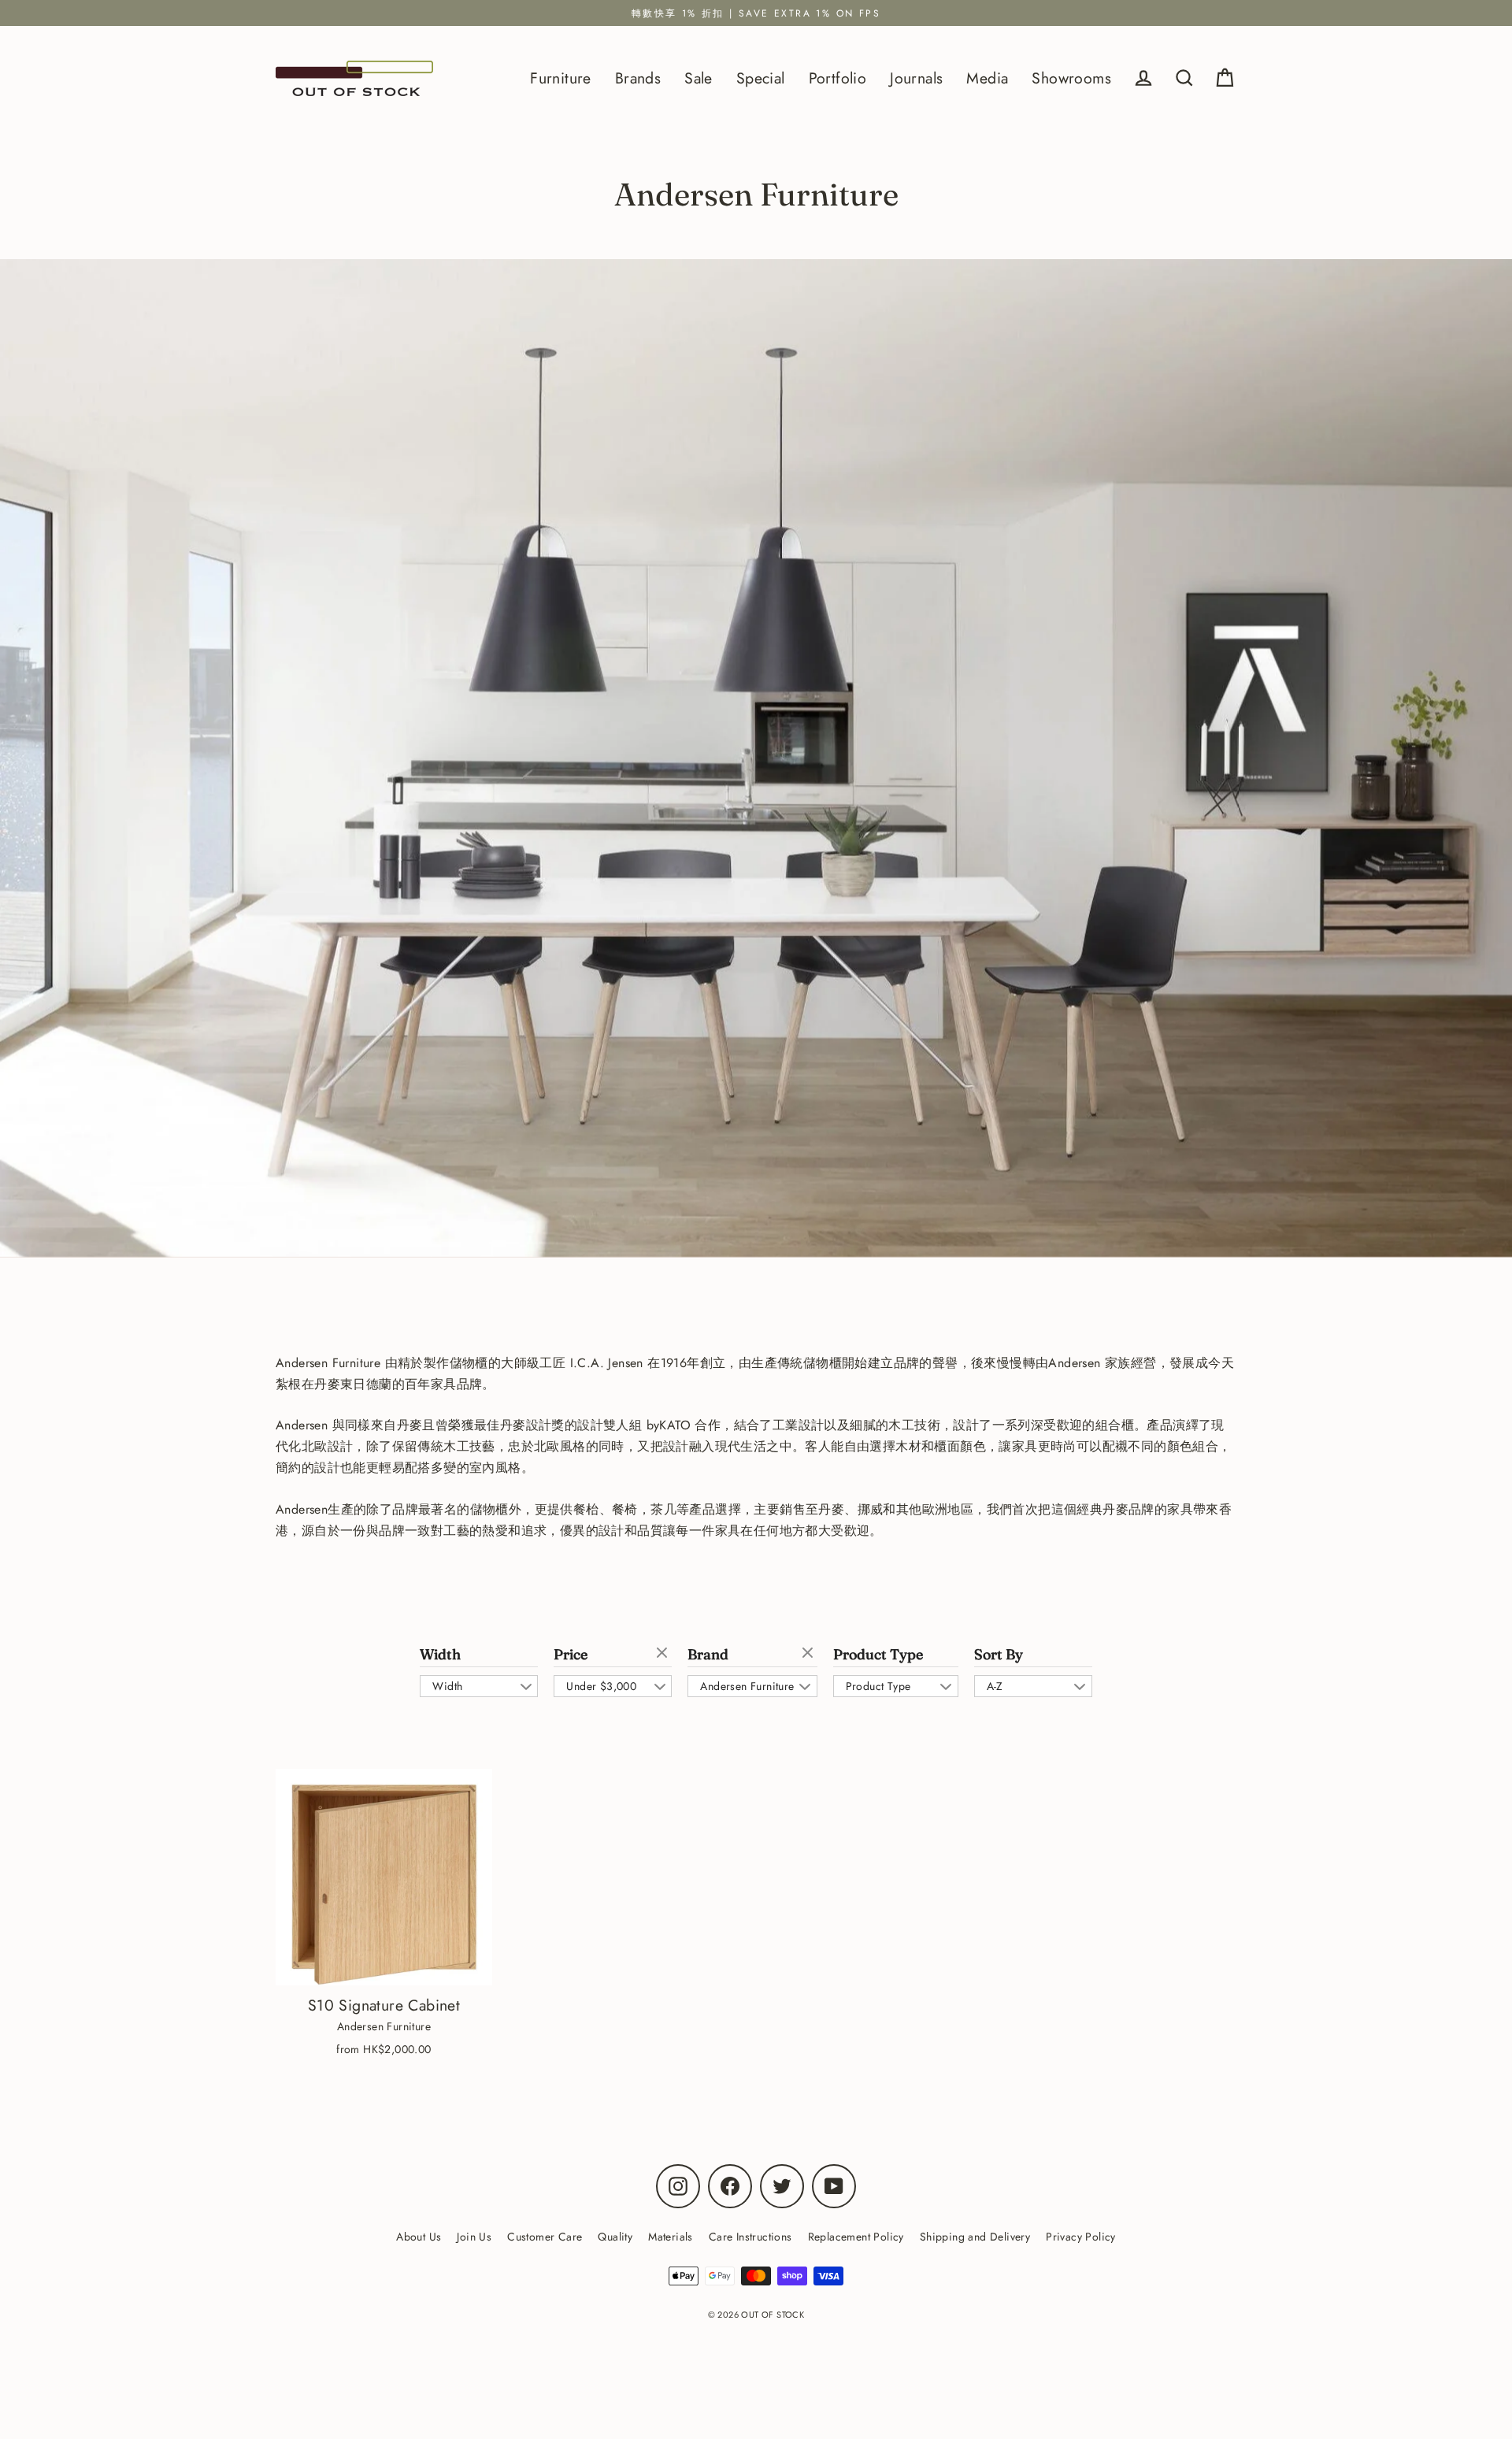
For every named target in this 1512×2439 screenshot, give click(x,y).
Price (571, 1655)
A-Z (995, 1686)
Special (761, 78)
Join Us (474, 2237)
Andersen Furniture (747, 1686)
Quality (615, 2237)
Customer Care (545, 2237)
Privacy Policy (1081, 2237)
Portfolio (838, 78)
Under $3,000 (601, 1686)
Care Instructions (750, 2237)
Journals (916, 78)
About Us (419, 2237)
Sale (699, 78)
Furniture (561, 78)
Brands (638, 78)
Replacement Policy (856, 2237)
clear (664, 1654)
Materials (671, 2237)
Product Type (878, 1655)
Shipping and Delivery (975, 2237)
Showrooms (1071, 78)
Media (987, 78)
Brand (708, 1655)
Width (440, 1655)
